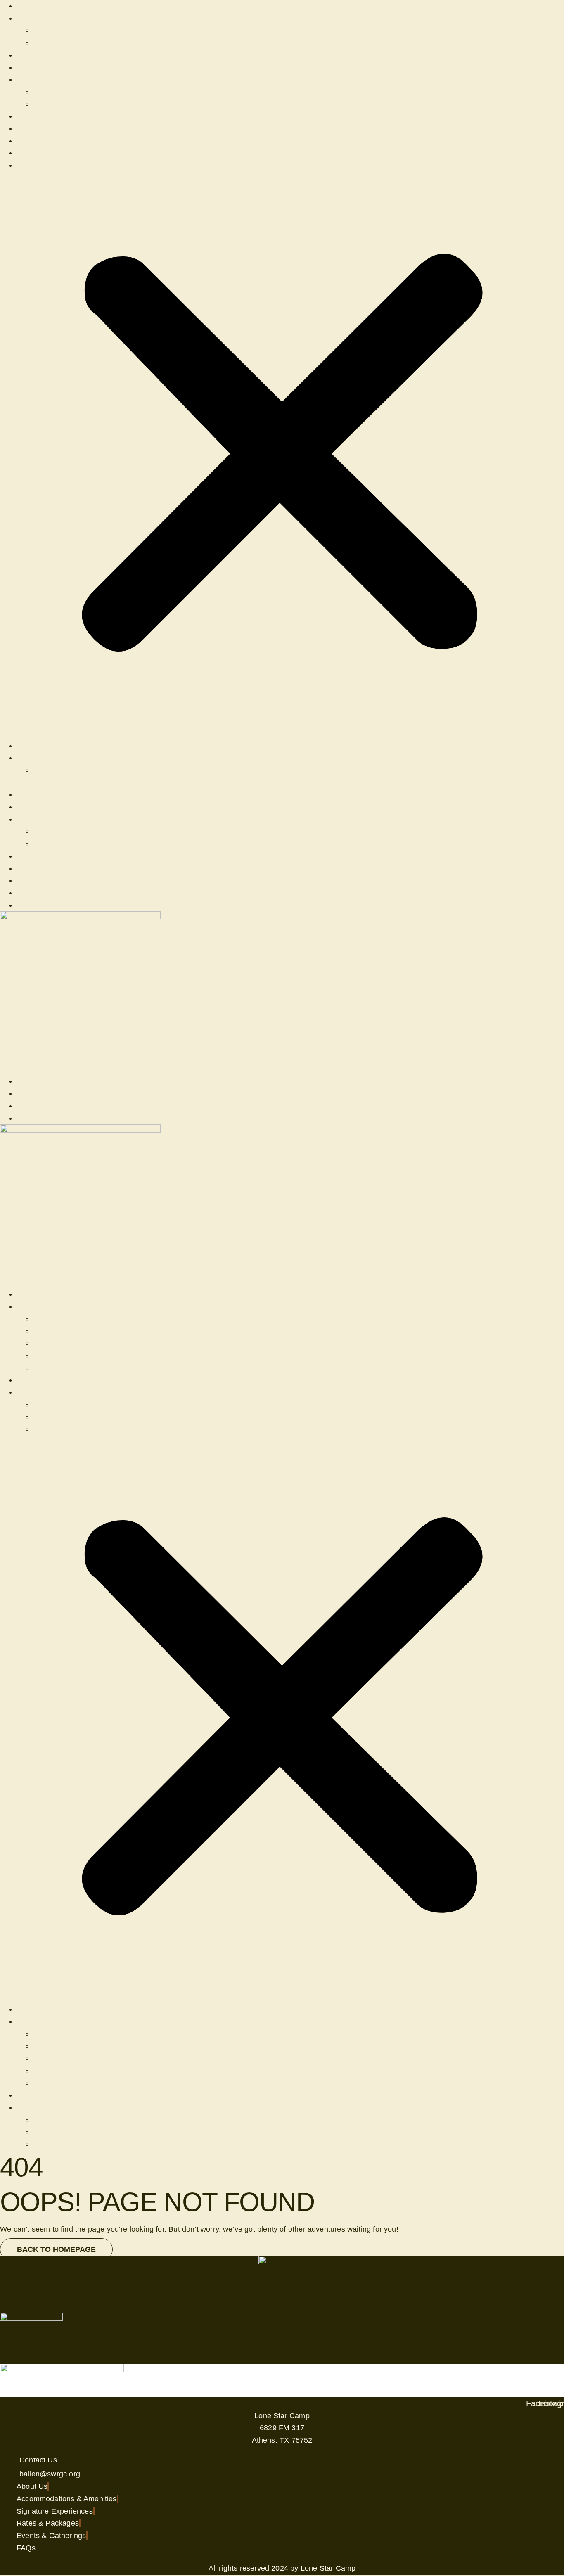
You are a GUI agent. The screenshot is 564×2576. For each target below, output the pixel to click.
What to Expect (59, 104)
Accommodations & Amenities (67, 55)
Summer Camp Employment (81, 1405)
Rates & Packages (48, 128)
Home (27, 6)
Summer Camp (42, 79)
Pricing (45, 92)
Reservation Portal (48, 67)
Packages (50, 1343)
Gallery (45, 30)
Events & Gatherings (51, 116)
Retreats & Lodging (49, 18)
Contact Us (35, 153)
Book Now (34, 165)
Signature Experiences (55, 141)
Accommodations (62, 1331)
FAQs (43, 43)
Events (45, 1319)
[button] (282, 456)
